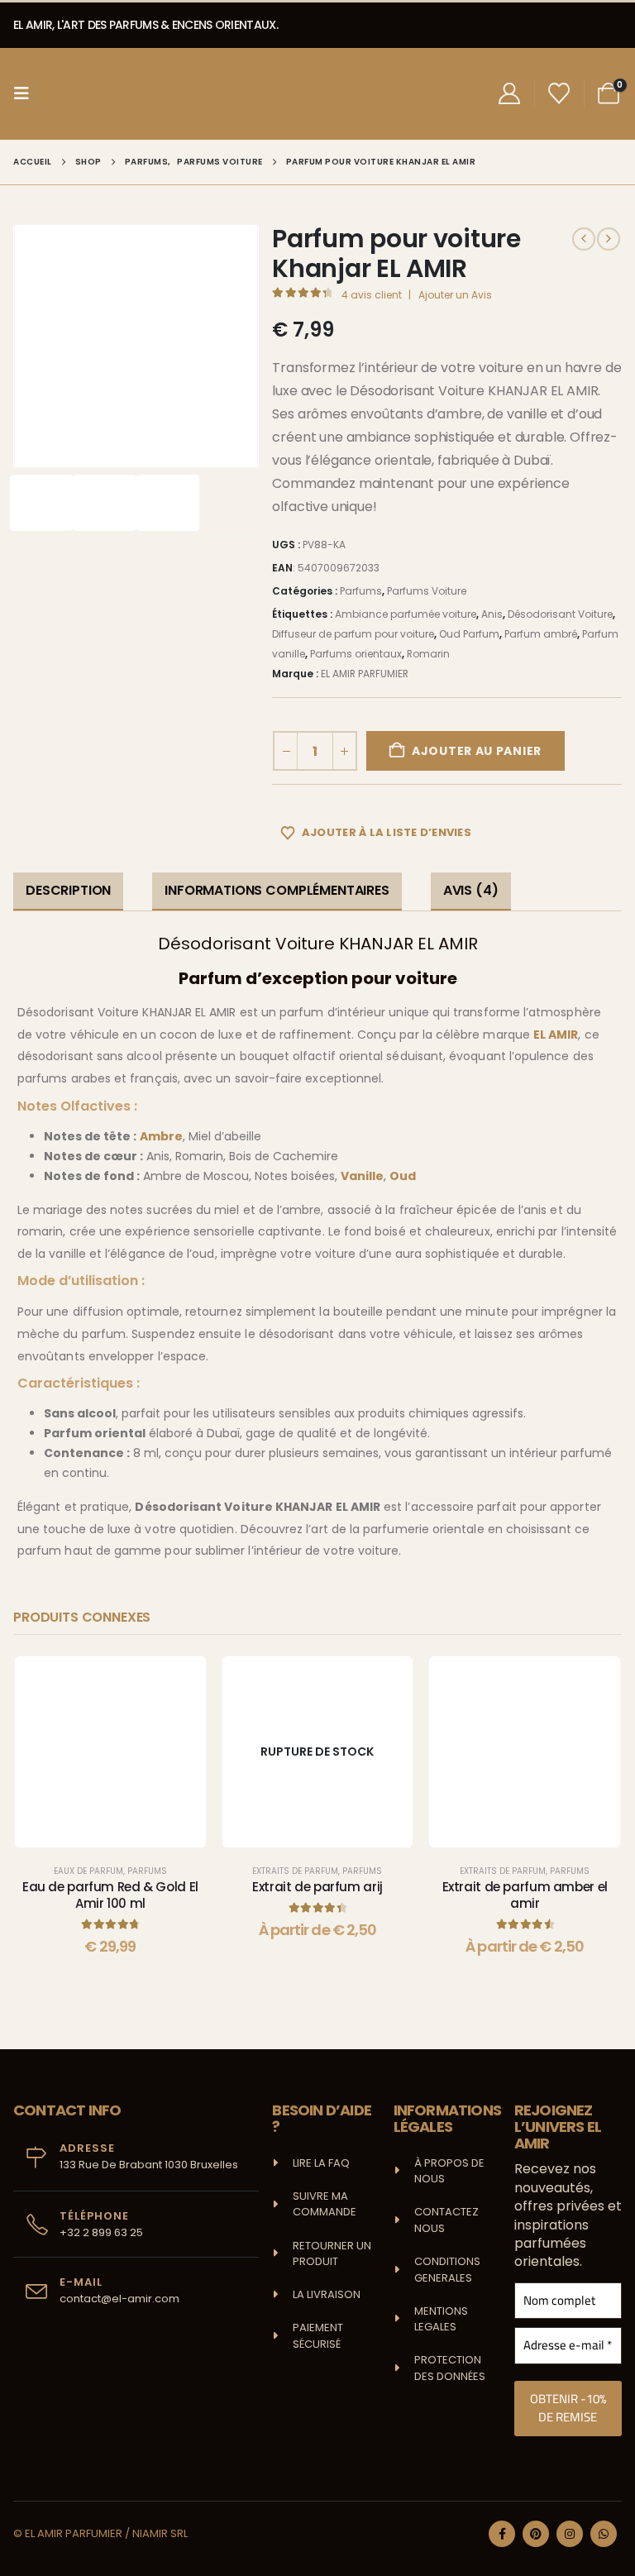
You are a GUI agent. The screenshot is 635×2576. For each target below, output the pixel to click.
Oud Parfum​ (469, 634)
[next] (609, 239)
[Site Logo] (102, 94)
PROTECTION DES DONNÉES (450, 2368)
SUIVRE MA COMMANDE (325, 2204)
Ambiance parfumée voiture (406, 614)
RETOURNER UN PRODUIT (333, 2254)
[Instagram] (570, 2534)
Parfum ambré (541, 634)
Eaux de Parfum (88, 1871)
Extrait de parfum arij (317, 1887)
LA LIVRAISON (327, 2294)
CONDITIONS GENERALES (447, 2270)
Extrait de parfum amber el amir (525, 1895)
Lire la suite (330, 1830)
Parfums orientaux (356, 654)
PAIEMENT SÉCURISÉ (318, 2336)
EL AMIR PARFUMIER (365, 674)
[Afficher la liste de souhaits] (559, 93)
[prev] (584, 239)
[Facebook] (502, 2534)
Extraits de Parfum (295, 1871)
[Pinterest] (536, 2534)
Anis (492, 614)
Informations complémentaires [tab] (277, 890)
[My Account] (509, 93)
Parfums (361, 591)
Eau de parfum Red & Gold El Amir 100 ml (110, 1895)
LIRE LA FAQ (321, 2163)
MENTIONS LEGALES (441, 2319)
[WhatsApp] (604, 2534)
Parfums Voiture (427, 591)
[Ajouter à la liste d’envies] (181, 1681)
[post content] (110, 1752)
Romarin (428, 654)
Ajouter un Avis (455, 295)
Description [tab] (68, 890)
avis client (372, 295)
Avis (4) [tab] (471, 890)
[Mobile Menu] (26, 93)
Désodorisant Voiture (560, 614)
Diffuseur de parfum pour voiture (353, 634)
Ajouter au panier (477, 751)
